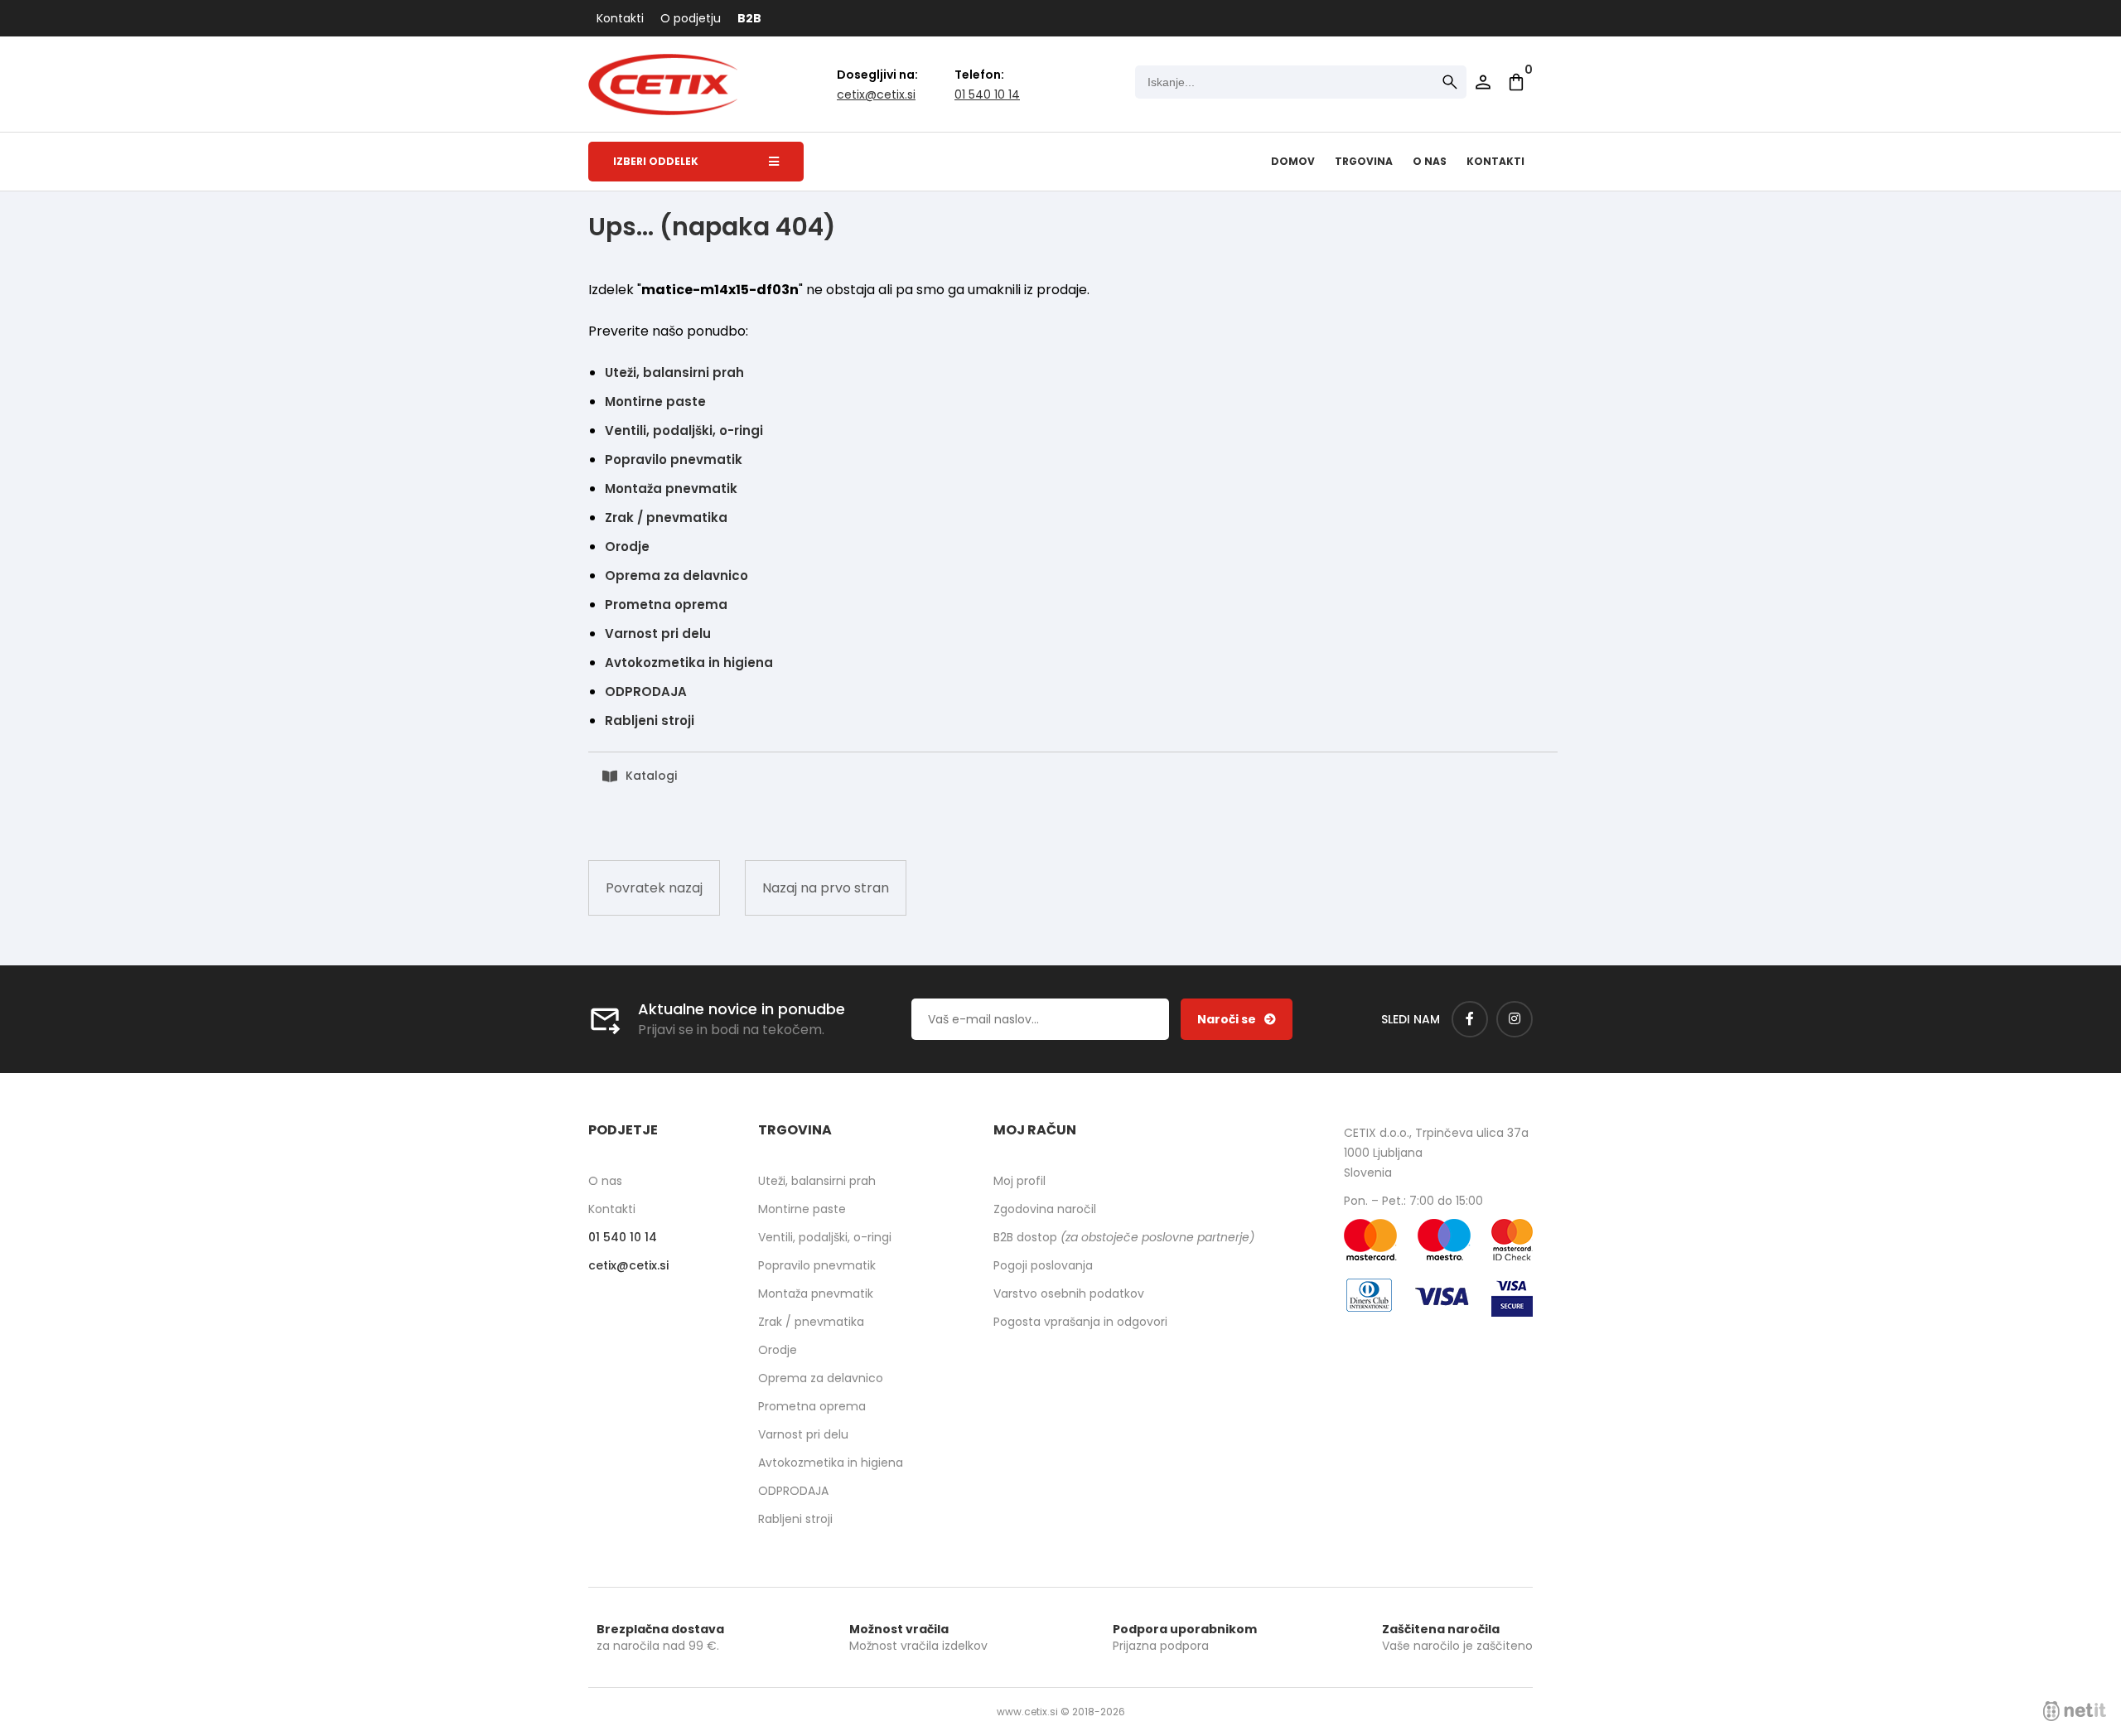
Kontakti (620, 18)
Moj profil (1019, 1181)
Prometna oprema (666, 604)
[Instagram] (1515, 1019)
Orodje (627, 546)
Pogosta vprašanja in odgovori (1080, 1322)
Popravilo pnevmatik (674, 459)
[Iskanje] (1450, 82)
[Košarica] (1516, 82)
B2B (749, 18)
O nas (1430, 161)
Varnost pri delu (658, 633)
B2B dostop (1124, 1237)
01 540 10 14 (987, 94)
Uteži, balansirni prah (674, 372)
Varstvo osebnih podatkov (1069, 1294)
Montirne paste (655, 401)
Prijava (1483, 82)
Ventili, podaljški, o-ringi (684, 430)
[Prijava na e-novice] (1237, 1019)
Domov (1293, 161)
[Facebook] (1470, 1019)
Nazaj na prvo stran (826, 888)
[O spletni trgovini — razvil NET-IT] (2075, 1711)
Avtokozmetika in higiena (689, 662)
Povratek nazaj (654, 888)
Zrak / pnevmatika (666, 517)
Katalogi (651, 776)
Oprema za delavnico (676, 575)
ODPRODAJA (646, 691)
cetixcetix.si (876, 94)
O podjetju (691, 18)
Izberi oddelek (656, 161)
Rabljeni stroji (650, 721)
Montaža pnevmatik (671, 488)
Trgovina (1364, 161)
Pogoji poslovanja (1043, 1265)
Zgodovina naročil (1045, 1209)
